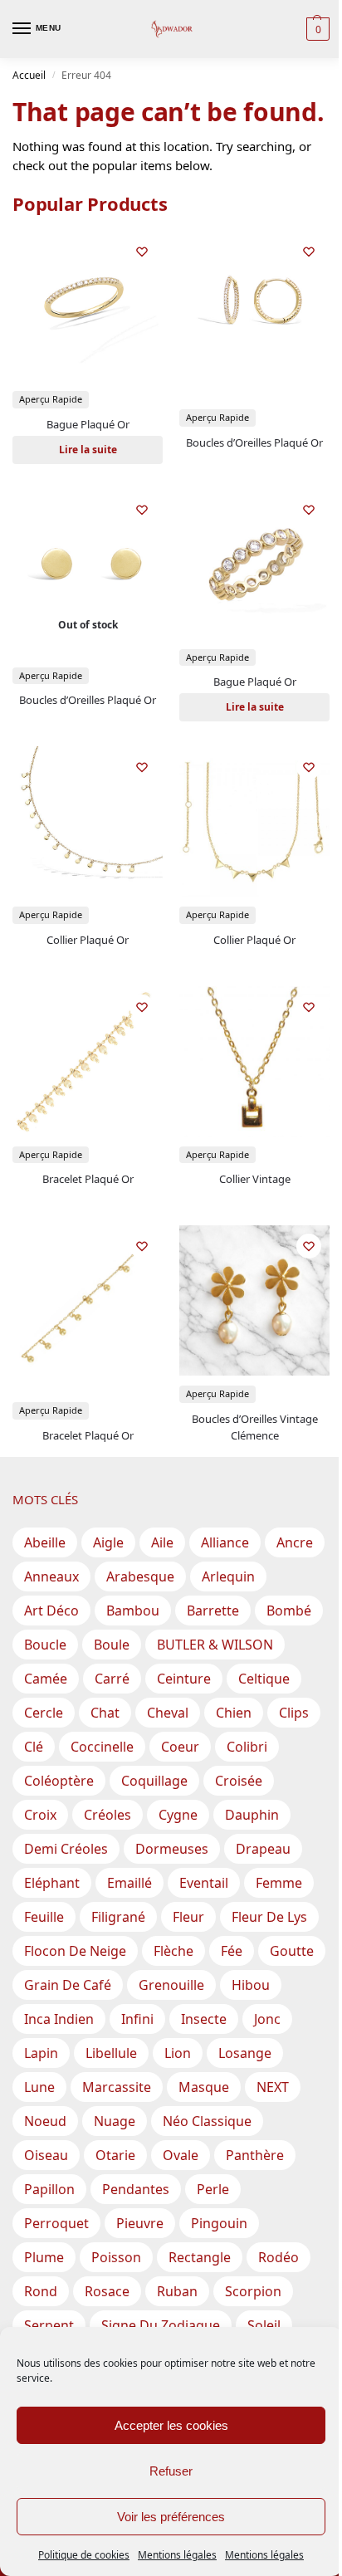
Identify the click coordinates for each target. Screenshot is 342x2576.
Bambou (133, 1611)
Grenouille (171, 1985)
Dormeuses (172, 1849)
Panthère (255, 2155)
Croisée (239, 1781)
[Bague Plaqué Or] (88, 306)
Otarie (115, 2155)
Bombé (289, 1611)
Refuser (171, 2471)
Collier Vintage (255, 1179)
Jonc (267, 2019)
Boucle (45, 1645)
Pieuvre (140, 2223)
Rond (41, 2291)
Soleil (264, 2325)
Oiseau (46, 2155)
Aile (162, 1542)
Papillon (49, 2189)
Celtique (264, 1679)
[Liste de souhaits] (142, 252)
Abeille (45, 1542)
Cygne (178, 1815)
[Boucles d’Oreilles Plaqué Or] (254, 306)
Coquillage (154, 1781)
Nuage (115, 2121)
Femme (279, 1883)
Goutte (292, 1951)
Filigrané (118, 1917)
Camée (46, 1679)
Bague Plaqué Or (88, 424)
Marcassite (117, 2087)
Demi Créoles (66, 1849)
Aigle (108, 1542)
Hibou (251, 1985)
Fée (232, 1951)
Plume (44, 2257)
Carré (112, 1679)
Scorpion (253, 2291)
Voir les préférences (171, 2517)
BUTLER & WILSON (215, 1645)
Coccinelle (102, 1747)
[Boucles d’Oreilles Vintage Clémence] (254, 1300)
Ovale (181, 2155)
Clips (294, 1713)
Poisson (116, 2257)
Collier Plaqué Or (88, 940)
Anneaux (51, 1576)
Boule (112, 1645)
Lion (178, 2053)
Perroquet (56, 2223)
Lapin (41, 2053)
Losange (245, 2053)
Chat (105, 1713)
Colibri (247, 1747)
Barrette (213, 1611)
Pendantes (136, 2189)
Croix (40, 1815)
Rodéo (278, 2257)
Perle (213, 2189)
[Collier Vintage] (254, 1061)
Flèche (173, 1951)
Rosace (107, 2291)
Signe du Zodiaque (161, 2325)
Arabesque (140, 1576)
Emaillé (129, 1883)
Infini (137, 2019)
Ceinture (184, 1679)
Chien (234, 1713)
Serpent (49, 2325)
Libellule (111, 2053)
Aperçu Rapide (51, 399)
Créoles (107, 1815)
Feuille (44, 1917)
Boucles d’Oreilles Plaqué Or (254, 442)
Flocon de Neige (75, 1951)
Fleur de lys (269, 1917)
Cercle (44, 1713)
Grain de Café (68, 1985)
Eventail (204, 1883)
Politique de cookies (84, 2555)
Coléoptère (59, 1781)
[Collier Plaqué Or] (88, 821)
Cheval (168, 1713)
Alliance (225, 1542)
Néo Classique (207, 2121)
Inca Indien (59, 2019)
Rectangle (200, 2257)
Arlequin (228, 1576)
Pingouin (219, 2223)
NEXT (273, 2087)
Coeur (180, 1747)
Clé (34, 1747)
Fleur (188, 1917)
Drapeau (263, 1849)
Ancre (295, 1542)
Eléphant (52, 1883)
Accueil (29, 75)
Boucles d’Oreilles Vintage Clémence (255, 1427)
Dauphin (252, 1815)
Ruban (177, 2291)
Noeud (45, 2121)
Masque (204, 2087)
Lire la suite (88, 450)
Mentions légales (177, 2555)
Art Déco (51, 1611)
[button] (316, 29)
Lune (39, 2087)
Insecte (204, 2019)
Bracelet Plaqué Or (88, 1179)
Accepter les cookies (171, 2425)
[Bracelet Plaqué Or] (88, 1061)
